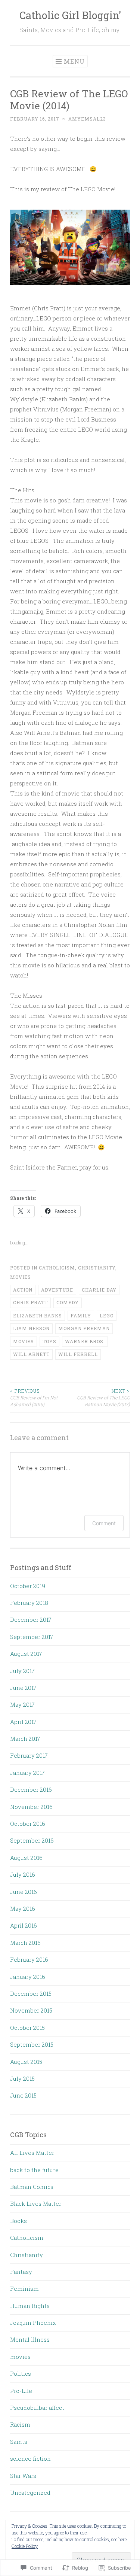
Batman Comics (32, 2187)
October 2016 (28, 1824)
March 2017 (25, 1739)
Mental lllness (30, 2339)
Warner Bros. (85, 1341)
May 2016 (23, 1909)
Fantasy (21, 2272)
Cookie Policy (25, 2546)
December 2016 (31, 1789)
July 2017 (22, 1671)
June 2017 (23, 1688)
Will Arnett (31, 1354)
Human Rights (30, 2306)
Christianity (97, 1268)
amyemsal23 (87, 119)
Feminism (24, 2288)
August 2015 (26, 2062)
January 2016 (28, 1977)
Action (23, 1290)
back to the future (34, 2170)
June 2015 (23, 2095)
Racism (20, 2424)
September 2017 (32, 1637)
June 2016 (24, 1892)
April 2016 (24, 1925)
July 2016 (23, 1874)
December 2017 (31, 1619)
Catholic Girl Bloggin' (70, 15)
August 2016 (26, 1858)
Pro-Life (21, 2391)
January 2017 (27, 1773)
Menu (74, 61)
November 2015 (31, 2010)
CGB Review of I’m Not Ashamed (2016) (34, 1398)
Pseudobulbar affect (37, 2408)
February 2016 (29, 1959)
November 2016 (31, 1807)
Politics (21, 2373)
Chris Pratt (30, 1302)
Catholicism (57, 1268)
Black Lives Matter (36, 2204)
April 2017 (23, 1722)
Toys (49, 1341)
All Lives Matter (32, 2153)
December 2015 (31, 1993)
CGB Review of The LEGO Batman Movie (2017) (103, 1398)
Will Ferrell (78, 1354)
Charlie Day (99, 1290)
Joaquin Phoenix (33, 2323)
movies (21, 1277)
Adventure (57, 1290)
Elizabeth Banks (38, 1316)
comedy (68, 1302)
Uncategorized (30, 2493)
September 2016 (32, 1840)
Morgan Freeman (84, 1328)
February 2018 (29, 1603)
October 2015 (27, 2028)
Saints (19, 2442)
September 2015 (32, 2044)
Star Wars (23, 2476)
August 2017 (26, 1654)
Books (18, 2221)
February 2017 (29, 1755)
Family (81, 1316)
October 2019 (28, 1586)
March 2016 (25, 1943)
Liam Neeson (31, 1328)
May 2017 (22, 1704)
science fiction (30, 2458)
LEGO (107, 1316)
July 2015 (22, 2078)
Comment (104, 1523)
